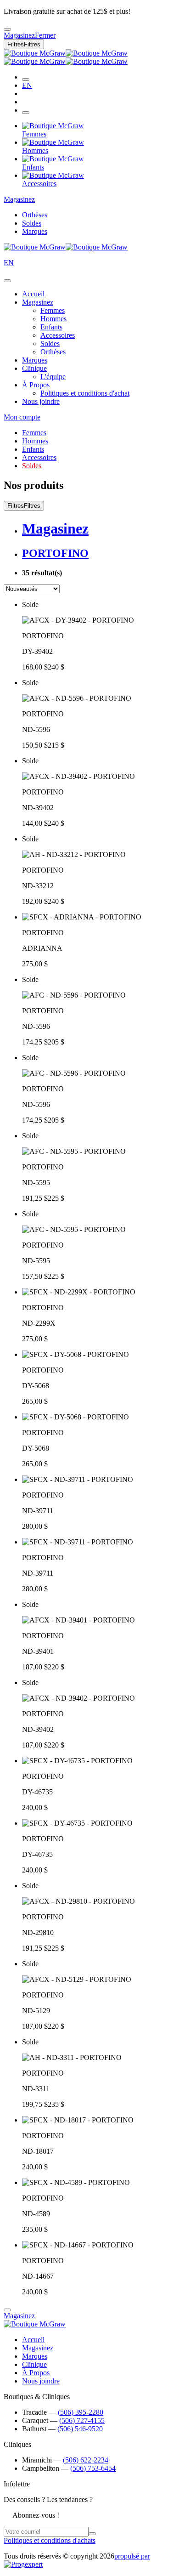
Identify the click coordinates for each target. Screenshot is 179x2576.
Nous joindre (41, 401)
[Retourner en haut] (7, 2310)
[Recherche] (26, 79)
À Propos (36, 385)
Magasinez (19, 199)
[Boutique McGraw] (66, 57)
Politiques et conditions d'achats (50, 2540)
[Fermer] (7, 281)
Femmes (53, 310)
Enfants (51, 327)
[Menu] (26, 113)
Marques (35, 231)
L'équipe (53, 377)
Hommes (53, 319)
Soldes (32, 223)
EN (27, 85)
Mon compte (22, 417)
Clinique (34, 368)
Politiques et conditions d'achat (85, 393)
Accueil (33, 294)
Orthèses (35, 215)
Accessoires (58, 335)
